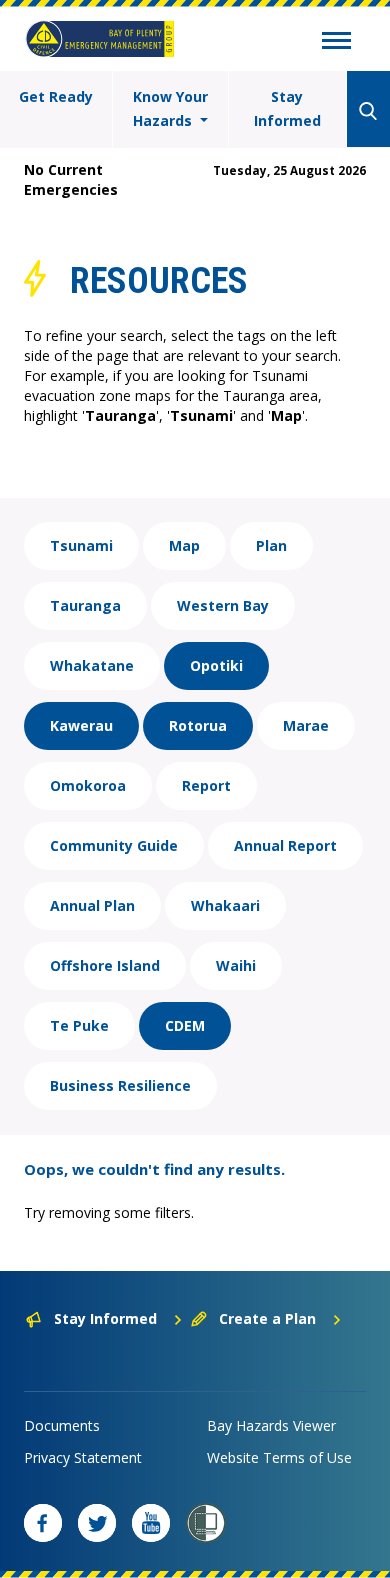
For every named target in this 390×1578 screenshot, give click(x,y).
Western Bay (223, 605)
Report (206, 785)
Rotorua (198, 725)
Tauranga (85, 605)
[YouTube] (151, 1523)
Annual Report (285, 845)
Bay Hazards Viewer (271, 1425)
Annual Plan (92, 905)
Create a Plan (267, 1318)
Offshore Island (105, 965)
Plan (271, 545)
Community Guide (114, 845)
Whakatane (92, 665)
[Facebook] (43, 1523)
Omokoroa (88, 785)
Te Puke (79, 1025)
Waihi (236, 965)
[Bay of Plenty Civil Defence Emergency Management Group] (100, 39)
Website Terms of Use (279, 1457)
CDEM (185, 1025)
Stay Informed (287, 108)
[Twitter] (97, 1523)
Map (184, 545)
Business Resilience (120, 1085)
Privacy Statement (83, 1457)
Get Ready (56, 96)
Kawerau (81, 725)
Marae (306, 725)
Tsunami (81, 545)
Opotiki (216, 665)
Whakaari (225, 905)
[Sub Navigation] (336, 43)
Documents (62, 1425)
